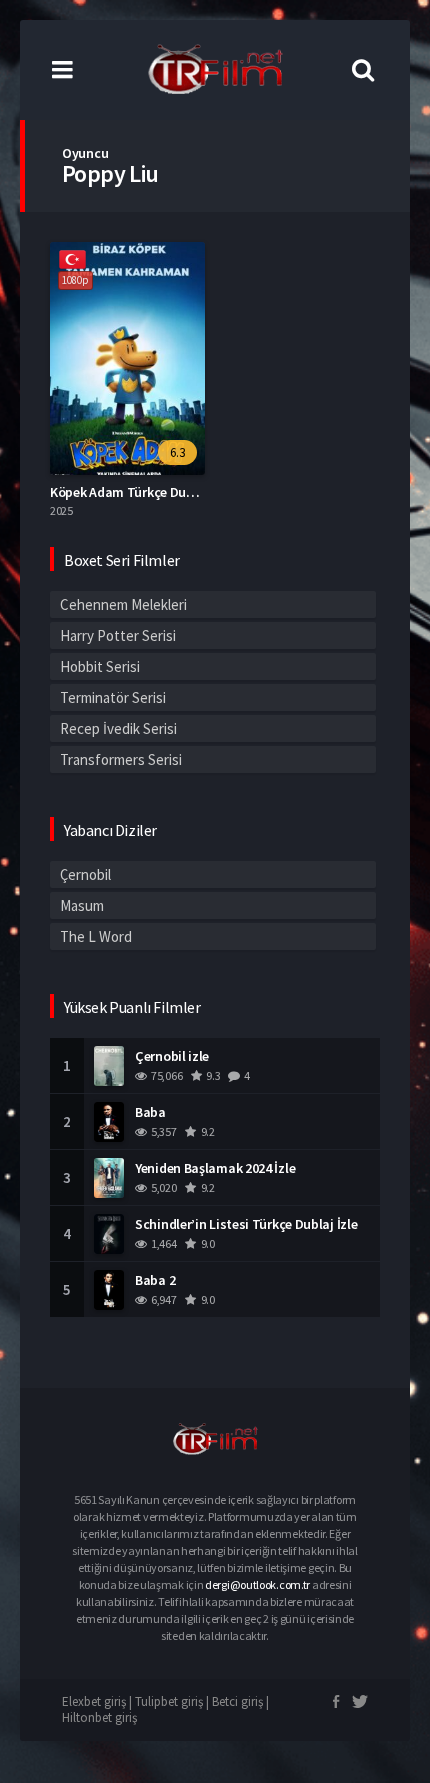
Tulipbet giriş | (173, 1701)
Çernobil (85, 874)
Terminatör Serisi (113, 697)
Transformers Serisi (121, 759)
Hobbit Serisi (100, 666)
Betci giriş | (240, 1701)
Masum (82, 905)
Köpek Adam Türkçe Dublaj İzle (141, 492)
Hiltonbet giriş (99, 1717)
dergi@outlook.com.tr (257, 1584)
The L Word (96, 936)
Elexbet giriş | (98, 1701)
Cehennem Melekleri (123, 604)
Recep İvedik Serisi (118, 728)
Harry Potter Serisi (118, 635)
